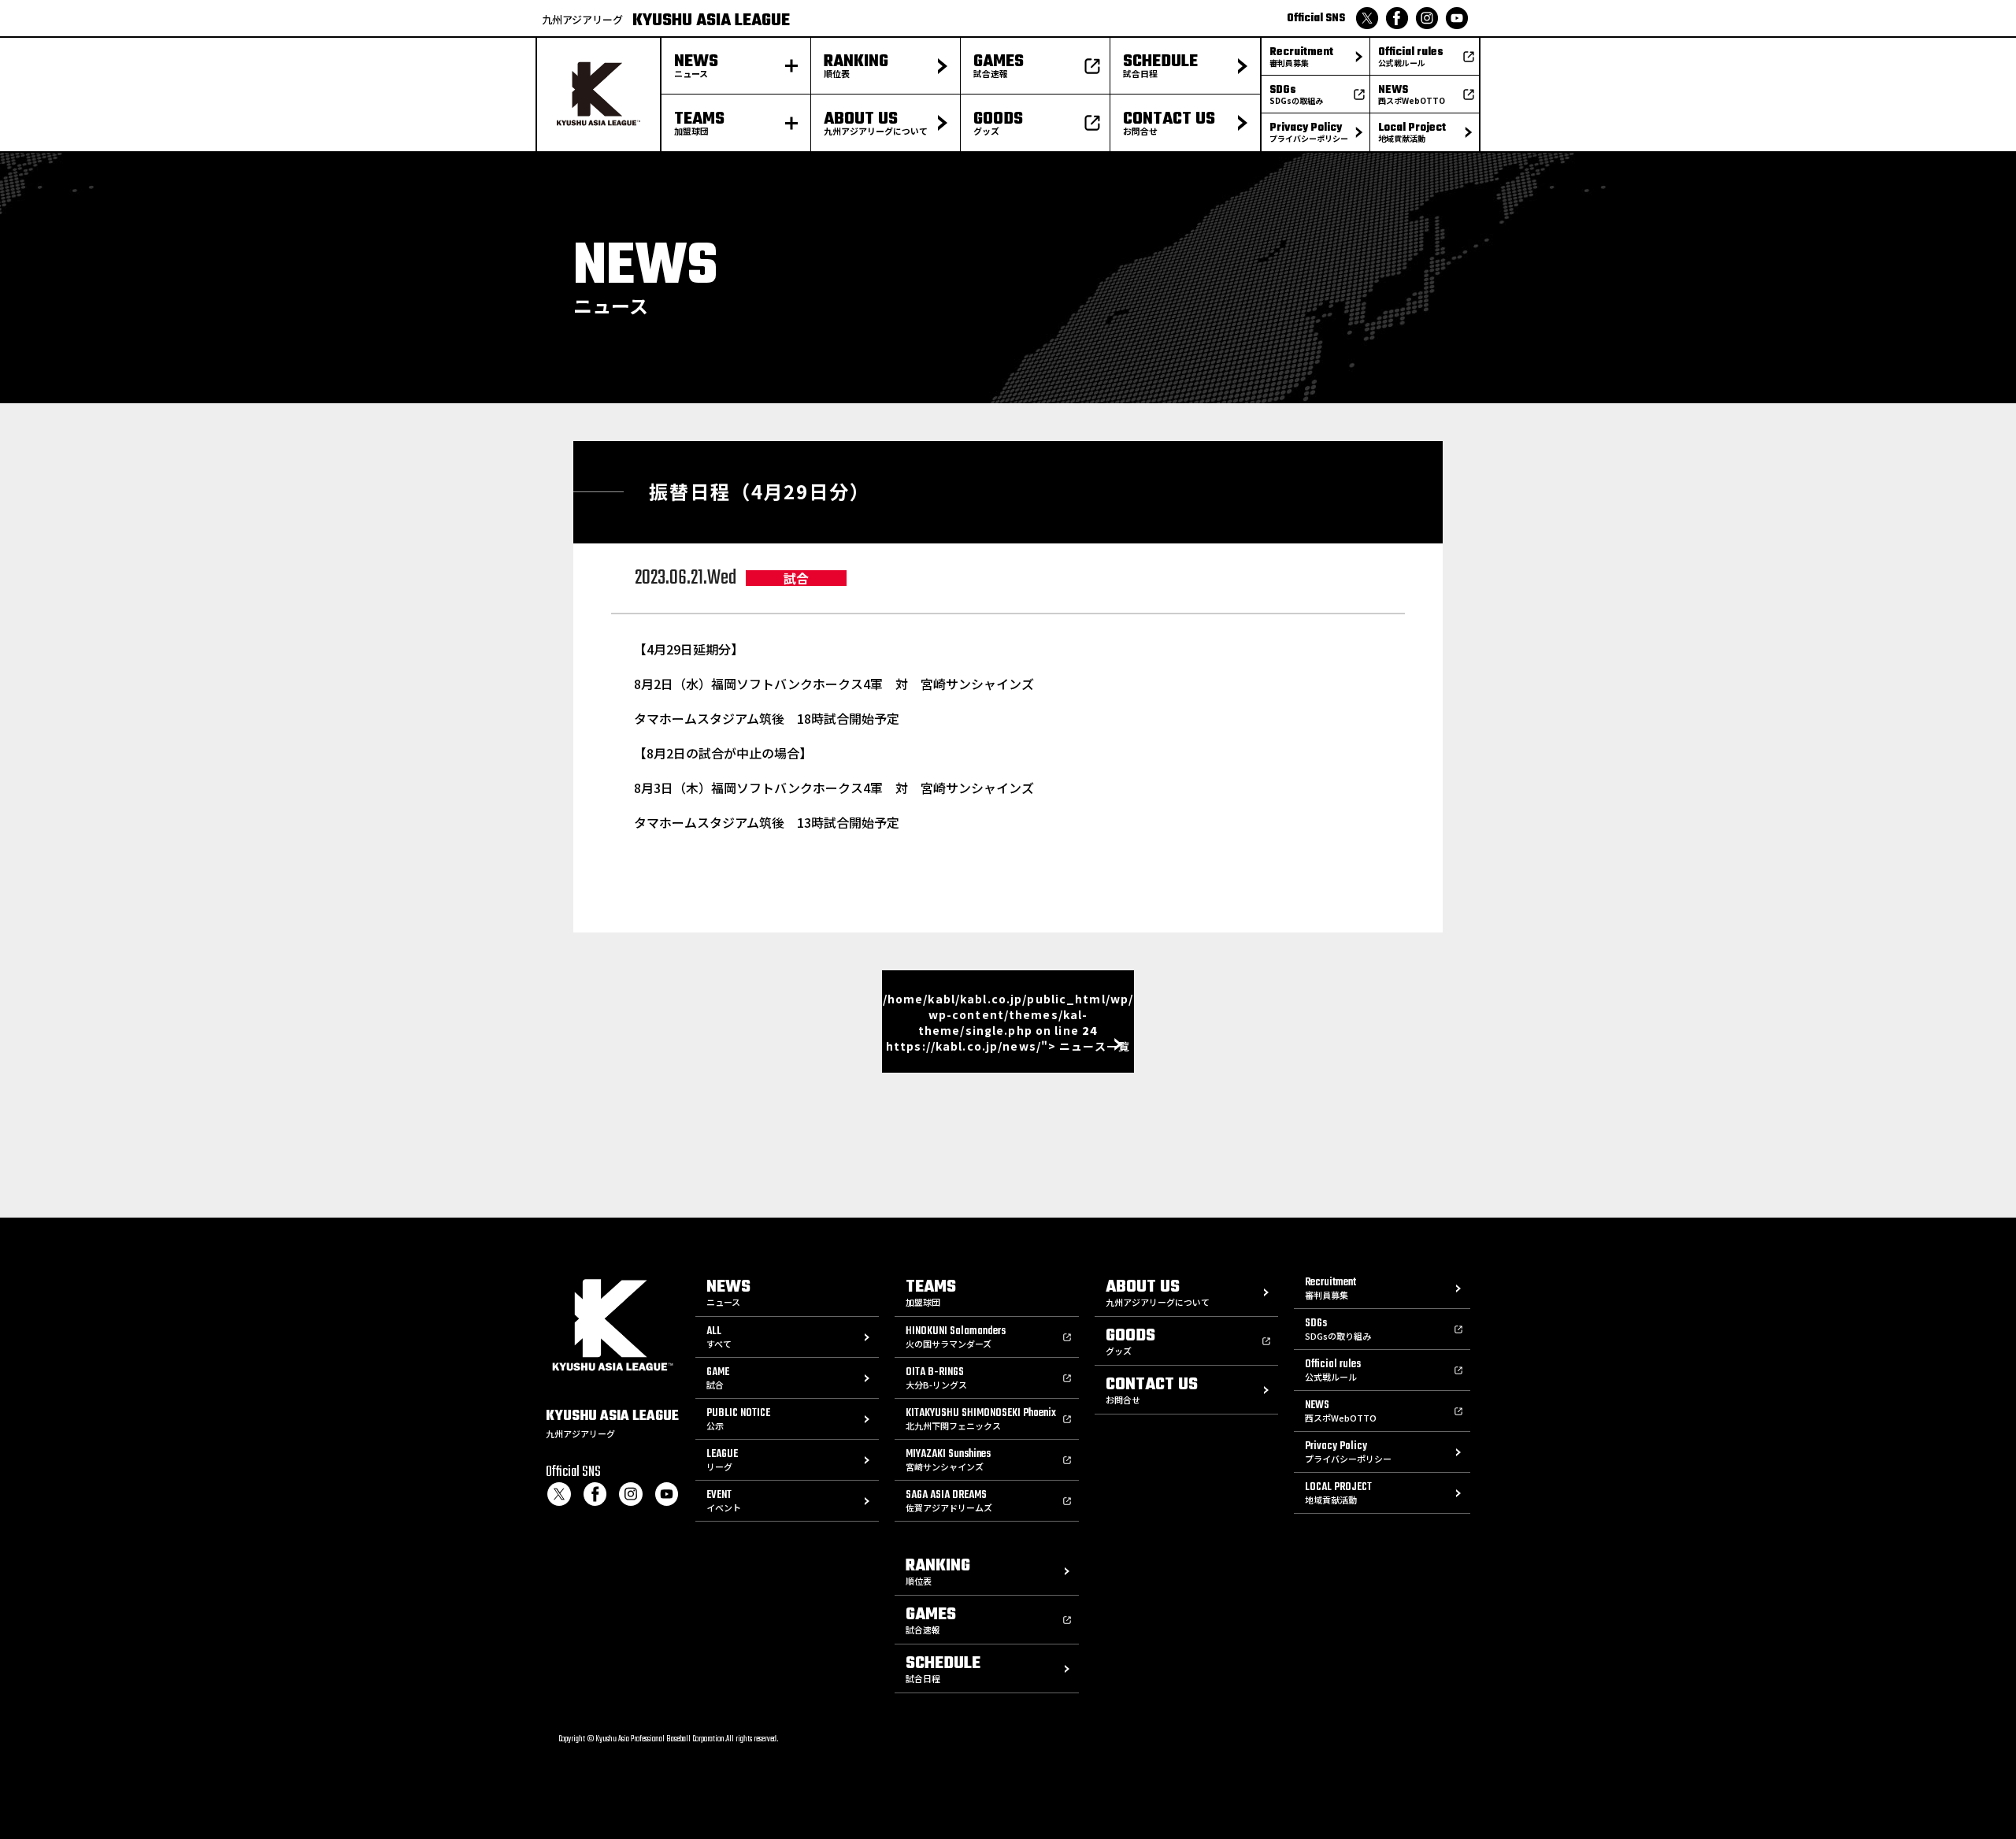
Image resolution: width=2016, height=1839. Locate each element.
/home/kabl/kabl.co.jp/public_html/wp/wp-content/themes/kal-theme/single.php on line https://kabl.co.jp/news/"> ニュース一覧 (1008, 1022)
